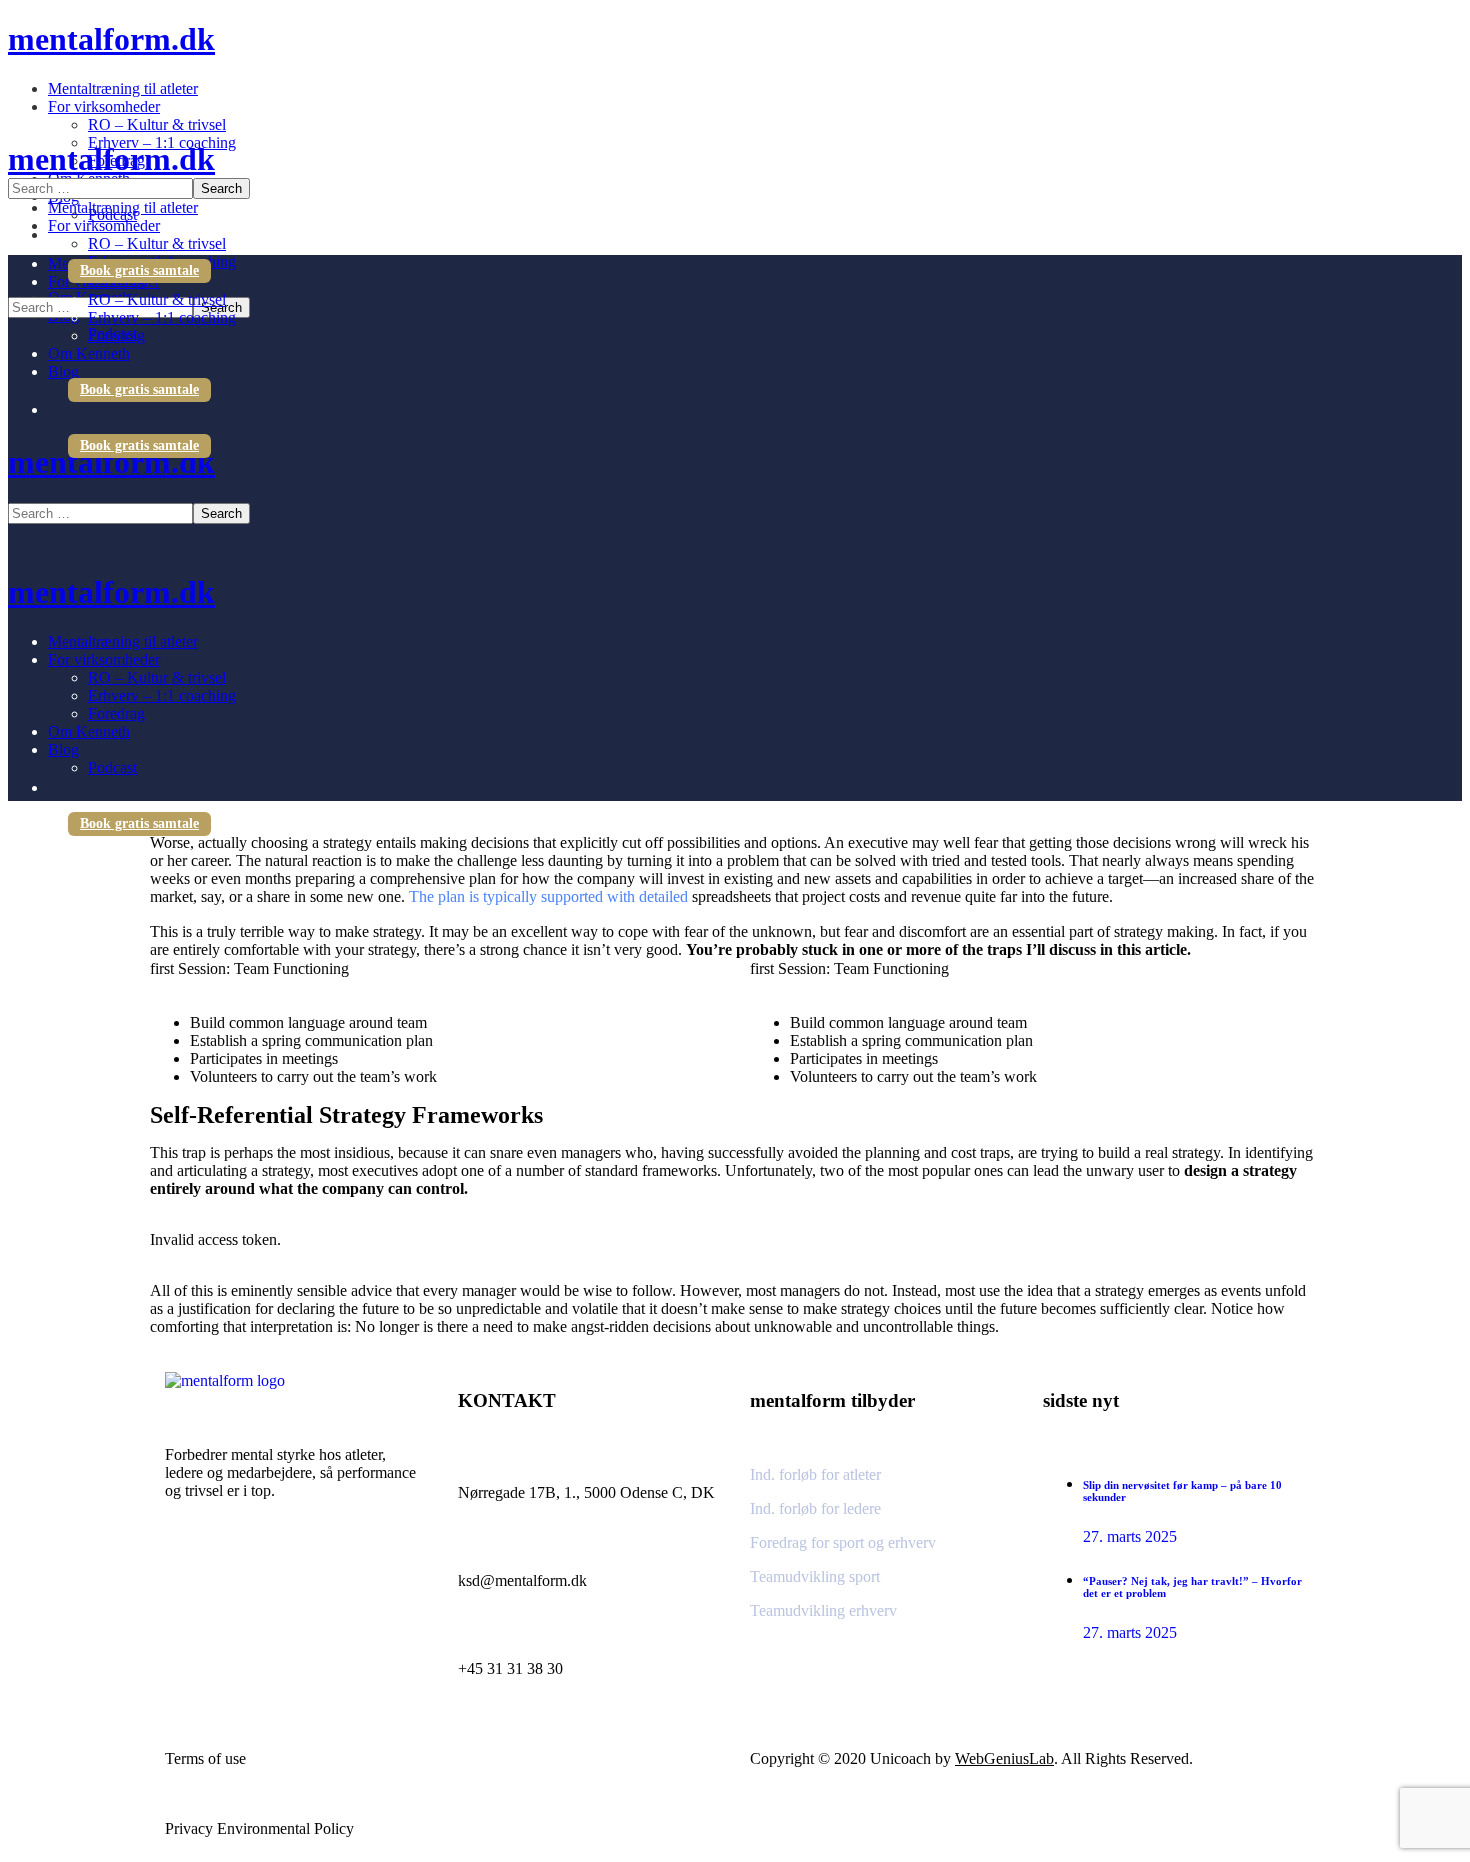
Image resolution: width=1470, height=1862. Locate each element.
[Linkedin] (240, 1581)
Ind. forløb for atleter (815, 1474)
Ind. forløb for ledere (815, 1508)
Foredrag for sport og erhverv (843, 1542)
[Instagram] (190, 1581)
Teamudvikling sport (815, 1576)
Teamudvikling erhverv (823, 1610)
